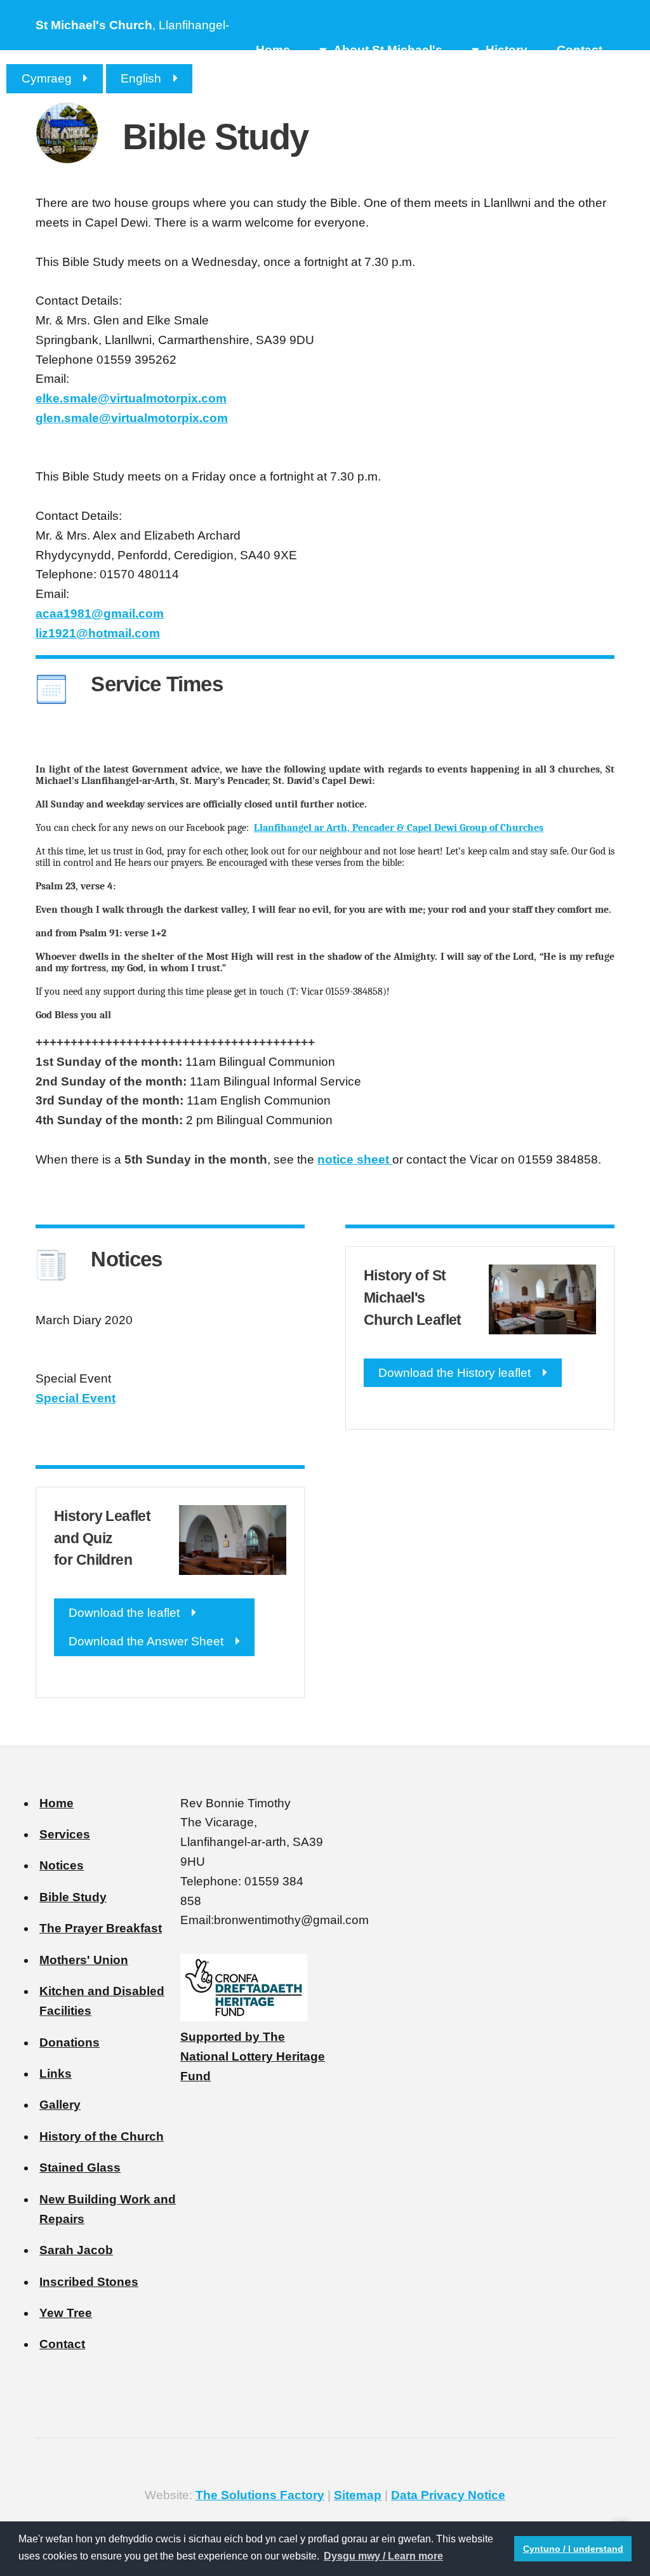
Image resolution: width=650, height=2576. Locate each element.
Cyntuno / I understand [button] (573, 2549)
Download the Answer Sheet (146, 1641)
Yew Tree (66, 2313)
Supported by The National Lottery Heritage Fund (253, 2056)
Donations (70, 2042)
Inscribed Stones (89, 2282)
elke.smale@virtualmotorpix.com (131, 398)
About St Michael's (388, 50)
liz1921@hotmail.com (98, 633)
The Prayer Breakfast (101, 1928)
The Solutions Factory (260, 2495)
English (141, 78)
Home (273, 50)
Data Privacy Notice (448, 2495)
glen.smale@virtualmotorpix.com (132, 418)
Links (56, 2074)
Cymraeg (47, 78)
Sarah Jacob (76, 2250)
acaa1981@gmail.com (100, 614)
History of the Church (102, 2136)
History (507, 50)
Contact (580, 50)
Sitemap (358, 2495)
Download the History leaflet (454, 1373)
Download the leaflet (124, 1613)
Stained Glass (80, 2168)
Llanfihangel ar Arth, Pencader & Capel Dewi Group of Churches (399, 828)
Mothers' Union (84, 1960)
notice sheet (355, 1159)
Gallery (60, 2105)
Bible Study (73, 1897)
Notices (62, 1865)
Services (65, 1834)
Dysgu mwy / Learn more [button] (383, 2556)
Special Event (76, 1398)
